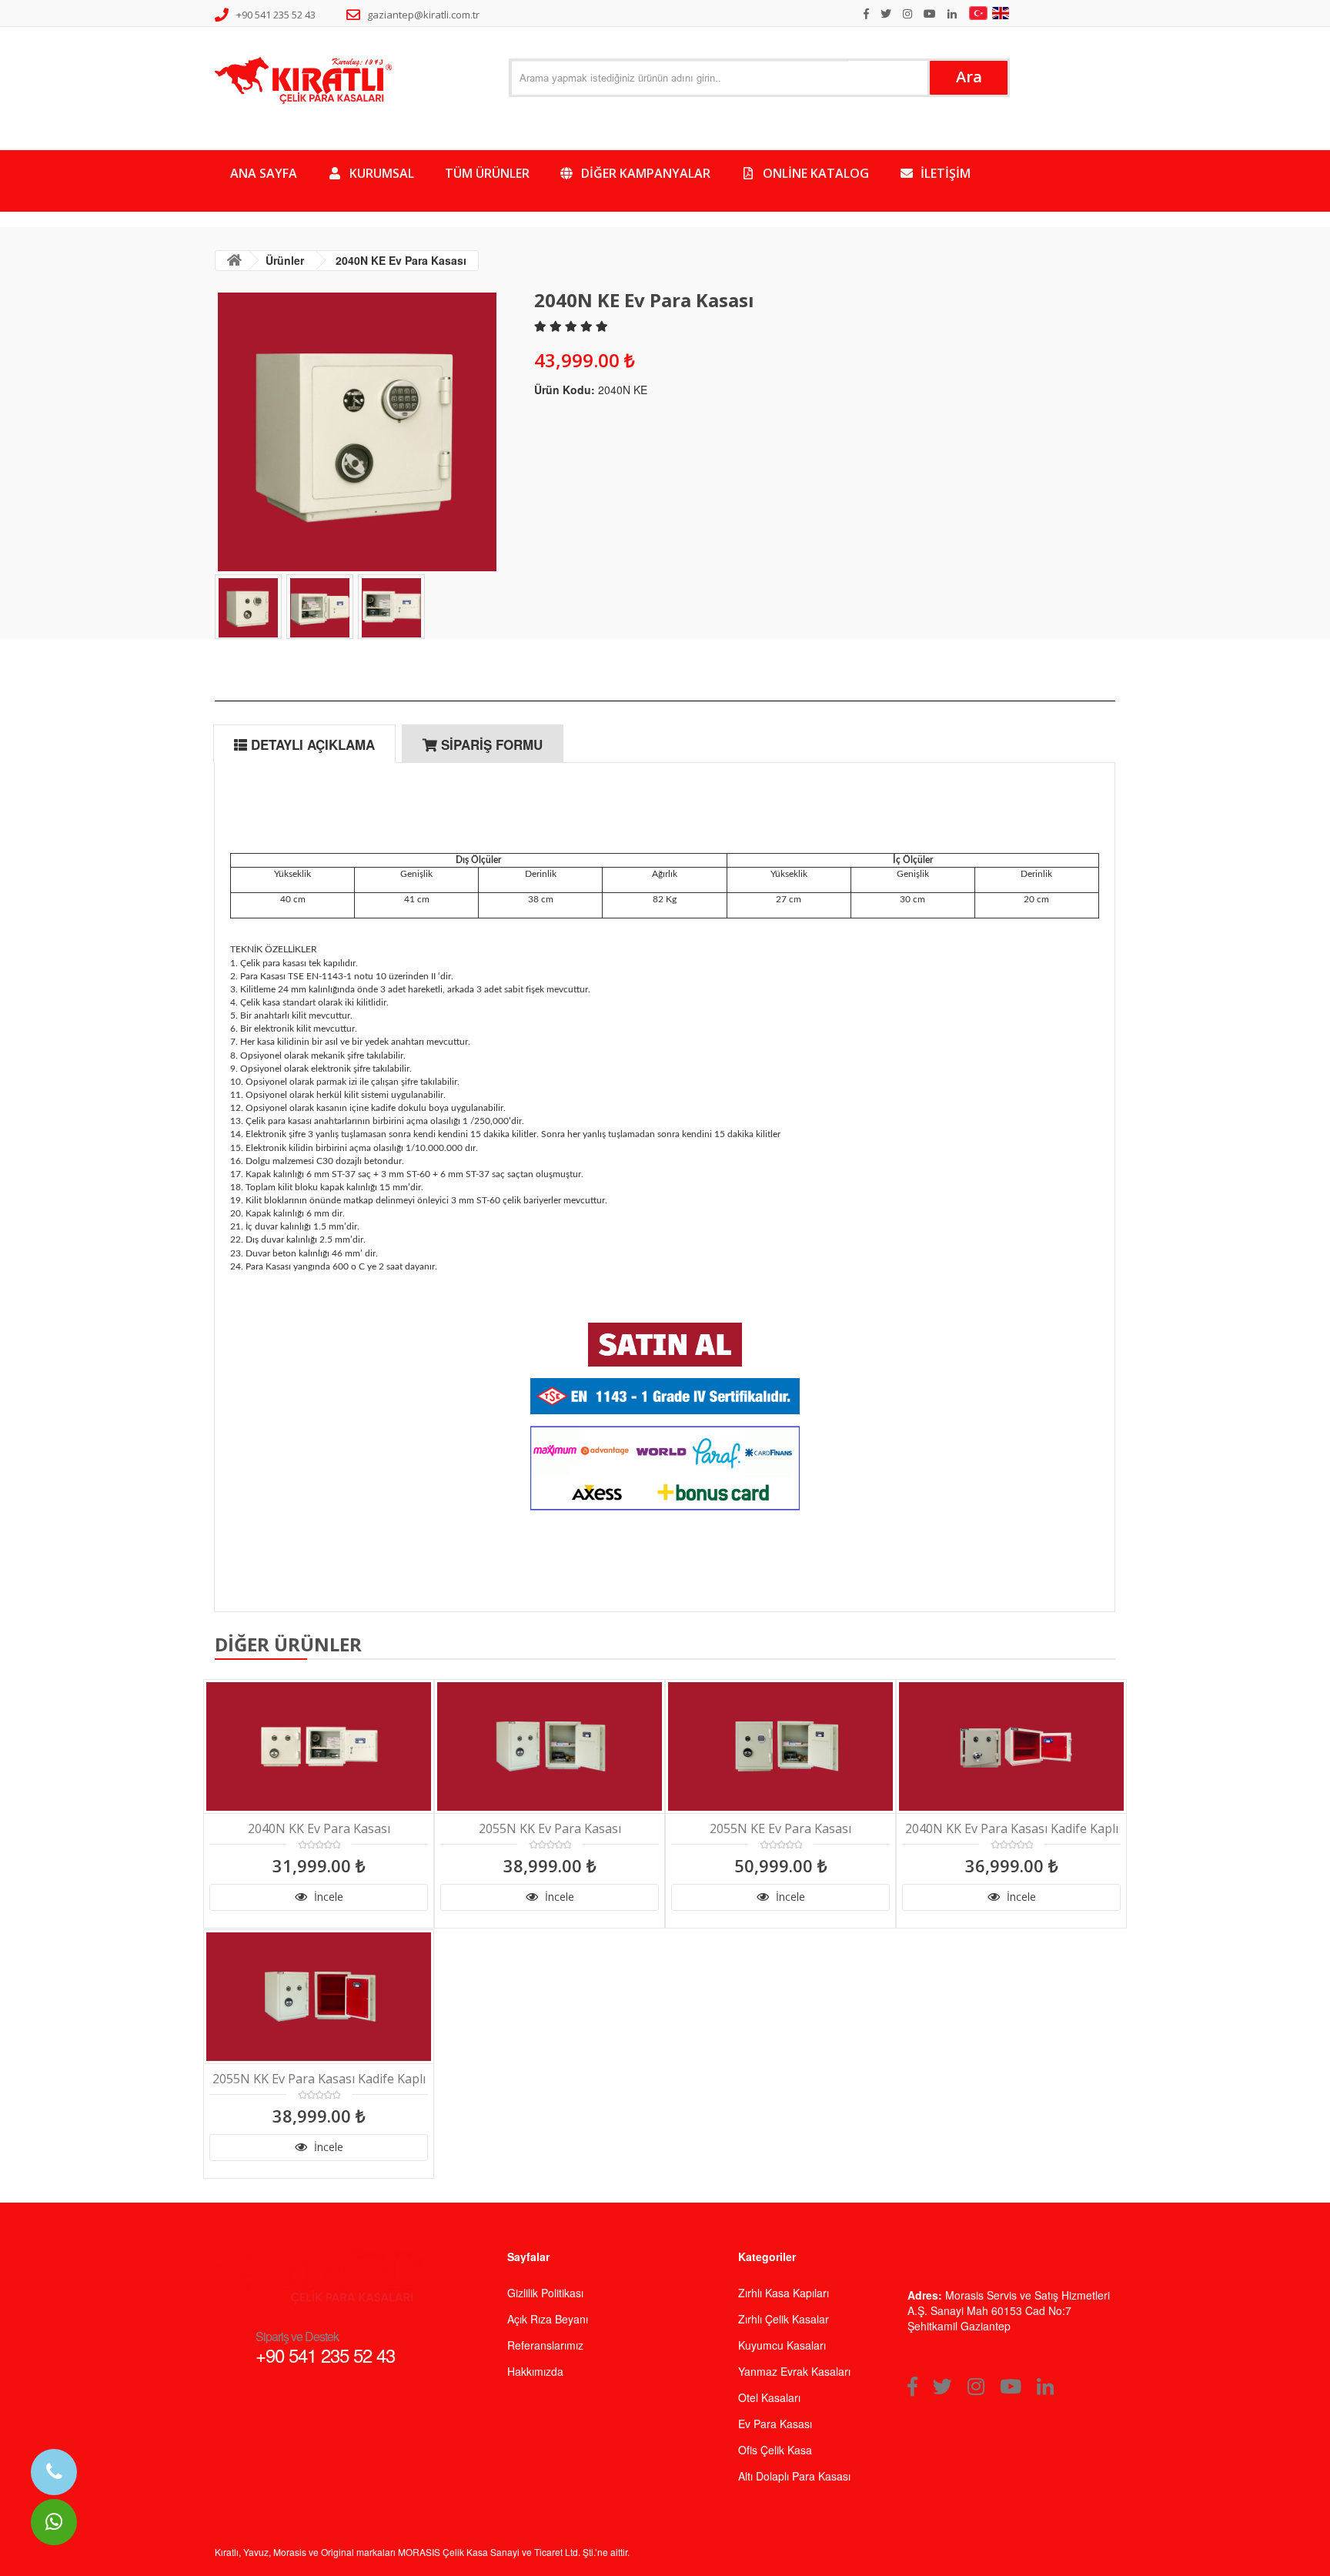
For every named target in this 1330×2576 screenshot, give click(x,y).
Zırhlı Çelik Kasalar (784, 2319)
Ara (969, 77)
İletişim (944, 173)
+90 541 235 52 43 (276, 15)
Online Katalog (814, 173)
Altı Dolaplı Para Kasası (794, 2476)
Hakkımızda (535, 2371)
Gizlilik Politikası (545, 2293)
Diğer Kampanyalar (644, 173)
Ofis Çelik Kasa (775, 2450)
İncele (327, 1897)
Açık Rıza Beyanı (548, 2319)
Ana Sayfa (264, 173)
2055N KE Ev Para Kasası (780, 1829)
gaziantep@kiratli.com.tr (423, 15)
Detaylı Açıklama (311, 744)
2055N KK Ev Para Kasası (550, 1829)
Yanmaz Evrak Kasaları (794, 2371)
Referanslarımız (545, 2345)
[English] (1003, 13)
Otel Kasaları (769, 2397)
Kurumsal (380, 173)
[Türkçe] (980, 13)
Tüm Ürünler (487, 173)
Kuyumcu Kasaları (782, 2345)
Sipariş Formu (490, 744)
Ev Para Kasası (775, 2424)
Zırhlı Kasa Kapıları (784, 2293)
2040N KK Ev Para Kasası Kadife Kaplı (1012, 1829)
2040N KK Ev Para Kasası (319, 1829)
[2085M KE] (665, 1345)
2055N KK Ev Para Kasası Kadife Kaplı (319, 2079)
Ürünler (285, 260)
